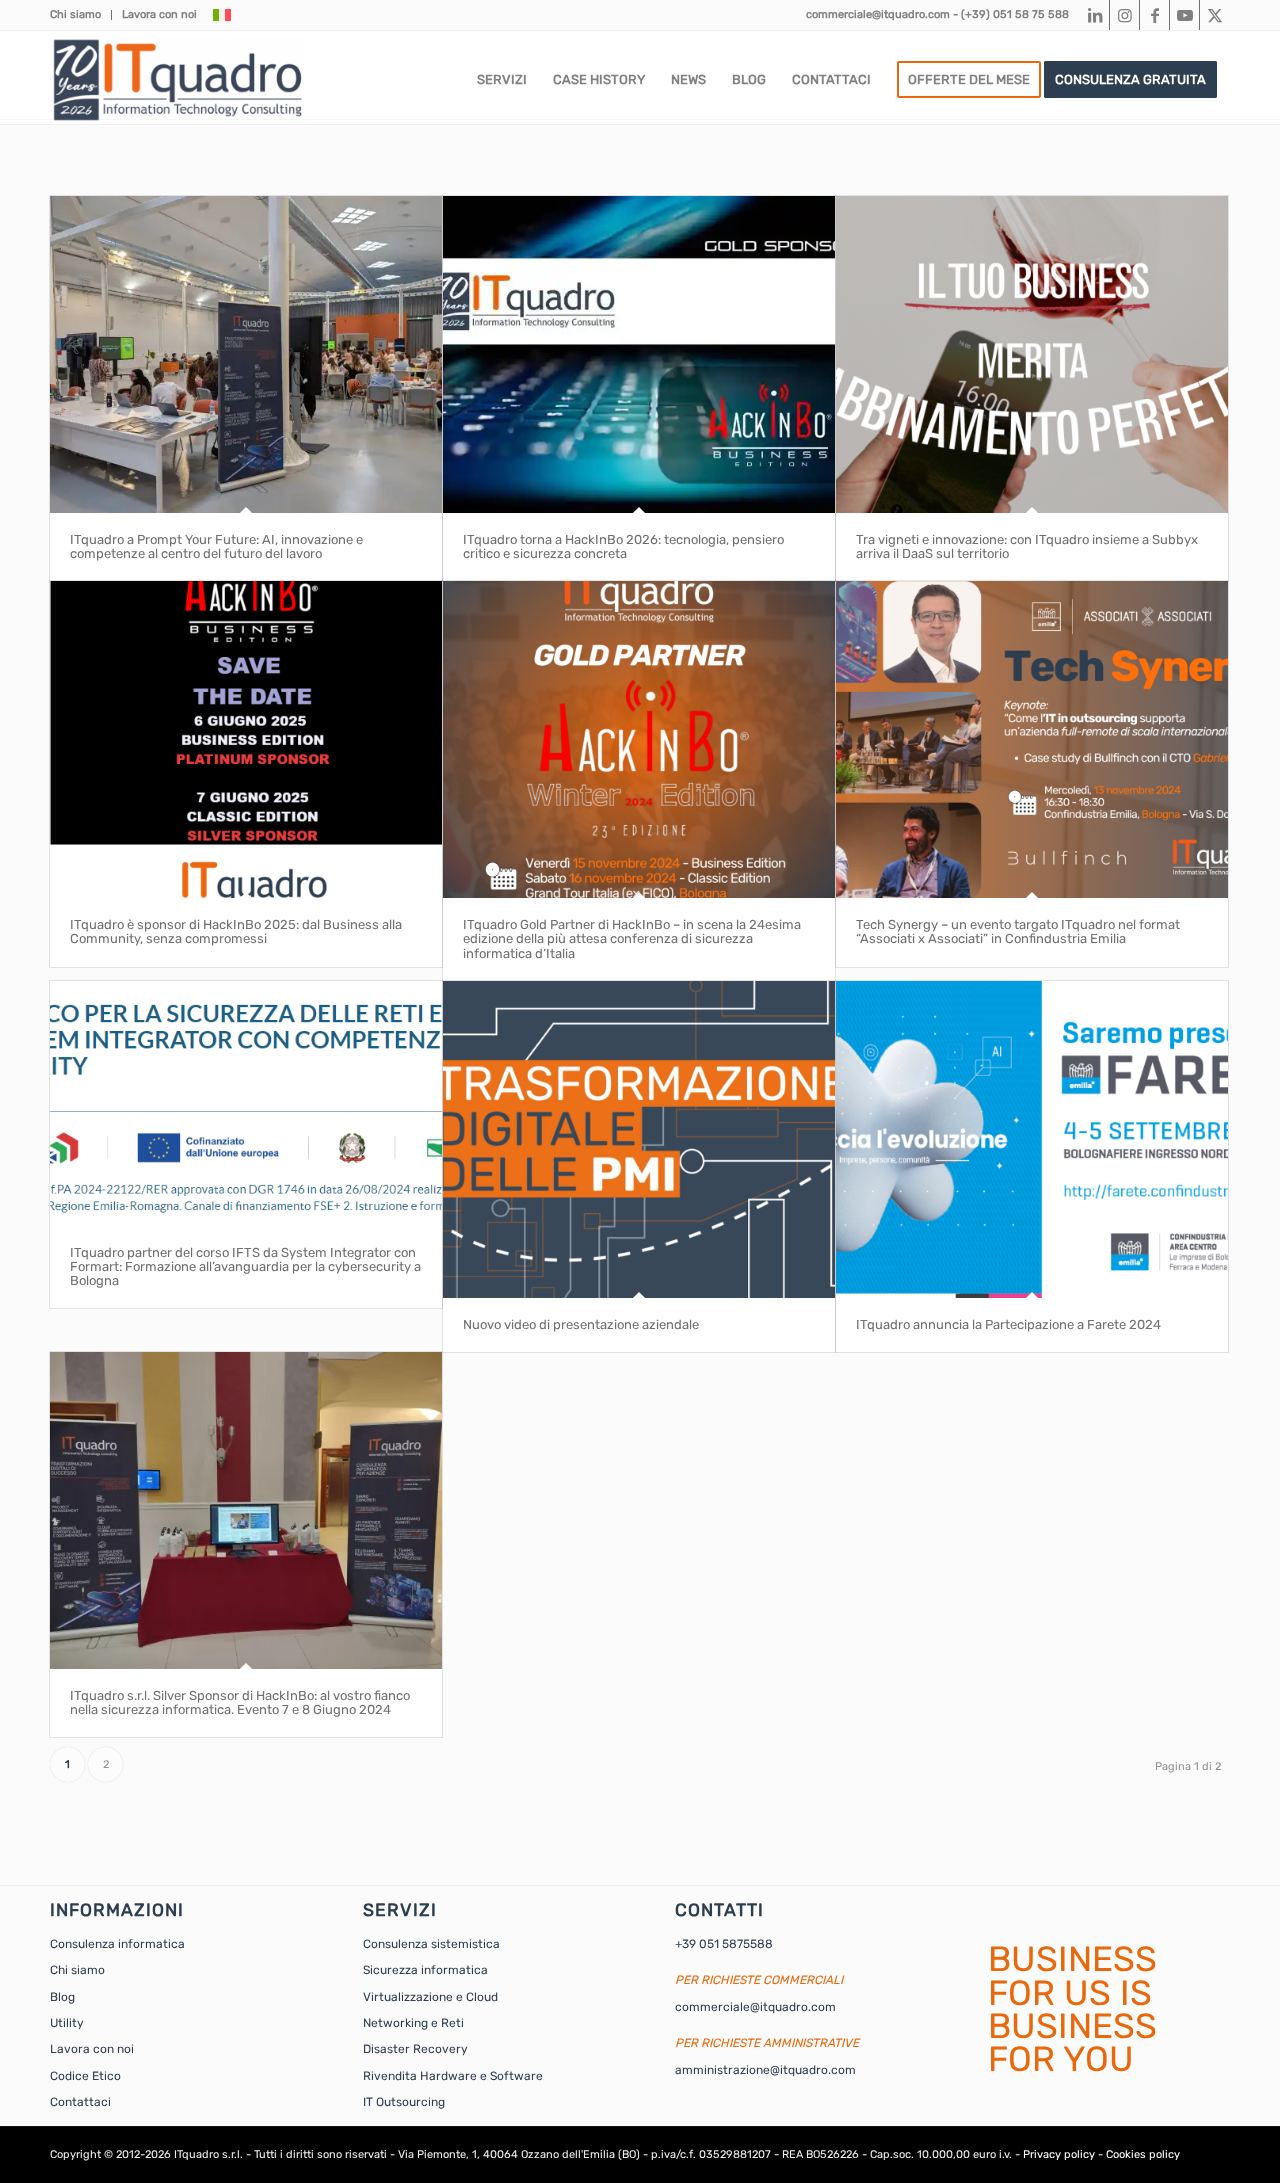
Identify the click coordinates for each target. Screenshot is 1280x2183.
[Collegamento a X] (1215, 15)
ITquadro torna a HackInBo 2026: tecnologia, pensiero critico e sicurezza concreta (623, 546)
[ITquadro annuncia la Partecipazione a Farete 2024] (1032, 1139)
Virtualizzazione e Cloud (430, 1997)
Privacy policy (1059, 2154)
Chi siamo (75, 14)
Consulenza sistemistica (431, 1944)
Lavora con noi (159, 14)
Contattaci (80, 2102)
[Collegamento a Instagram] (1124, 15)
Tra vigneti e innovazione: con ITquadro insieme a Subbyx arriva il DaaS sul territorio (1027, 546)
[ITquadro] (178, 80)
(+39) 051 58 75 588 (1015, 14)
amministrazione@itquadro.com (765, 2070)
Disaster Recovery (415, 2049)
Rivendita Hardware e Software (453, 2076)
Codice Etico (85, 2076)
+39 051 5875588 (724, 1944)
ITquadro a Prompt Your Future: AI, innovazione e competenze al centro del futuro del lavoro (216, 546)
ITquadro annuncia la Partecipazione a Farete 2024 (1008, 1324)
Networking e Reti (413, 2023)
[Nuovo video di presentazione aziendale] (639, 1139)
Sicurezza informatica (425, 1970)
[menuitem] (81, 15)
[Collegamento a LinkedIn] (1094, 15)
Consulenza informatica (117, 1944)
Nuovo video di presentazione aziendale (581, 1324)
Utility (67, 2023)
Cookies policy (1143, 2154)
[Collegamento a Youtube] (1184, 15)
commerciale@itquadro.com (878, 14)
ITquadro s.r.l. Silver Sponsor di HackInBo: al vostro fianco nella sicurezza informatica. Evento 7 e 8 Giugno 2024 (240, 1702)
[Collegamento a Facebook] (1154, 15)
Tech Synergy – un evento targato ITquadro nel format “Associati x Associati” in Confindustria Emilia (1018, 931)
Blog (62, 1997)
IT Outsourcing (404, 2102)
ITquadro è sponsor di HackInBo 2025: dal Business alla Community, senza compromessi (236, 931)
